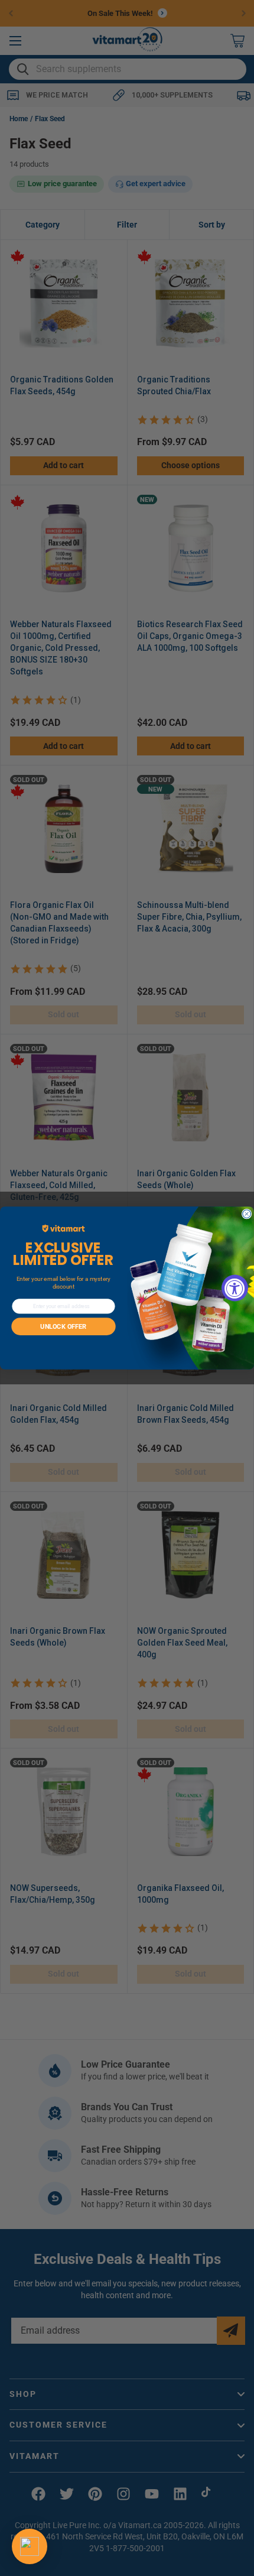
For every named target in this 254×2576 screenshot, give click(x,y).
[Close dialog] (247, 1214)
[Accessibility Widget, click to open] (235, 1288)
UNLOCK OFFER (63, 1327)
